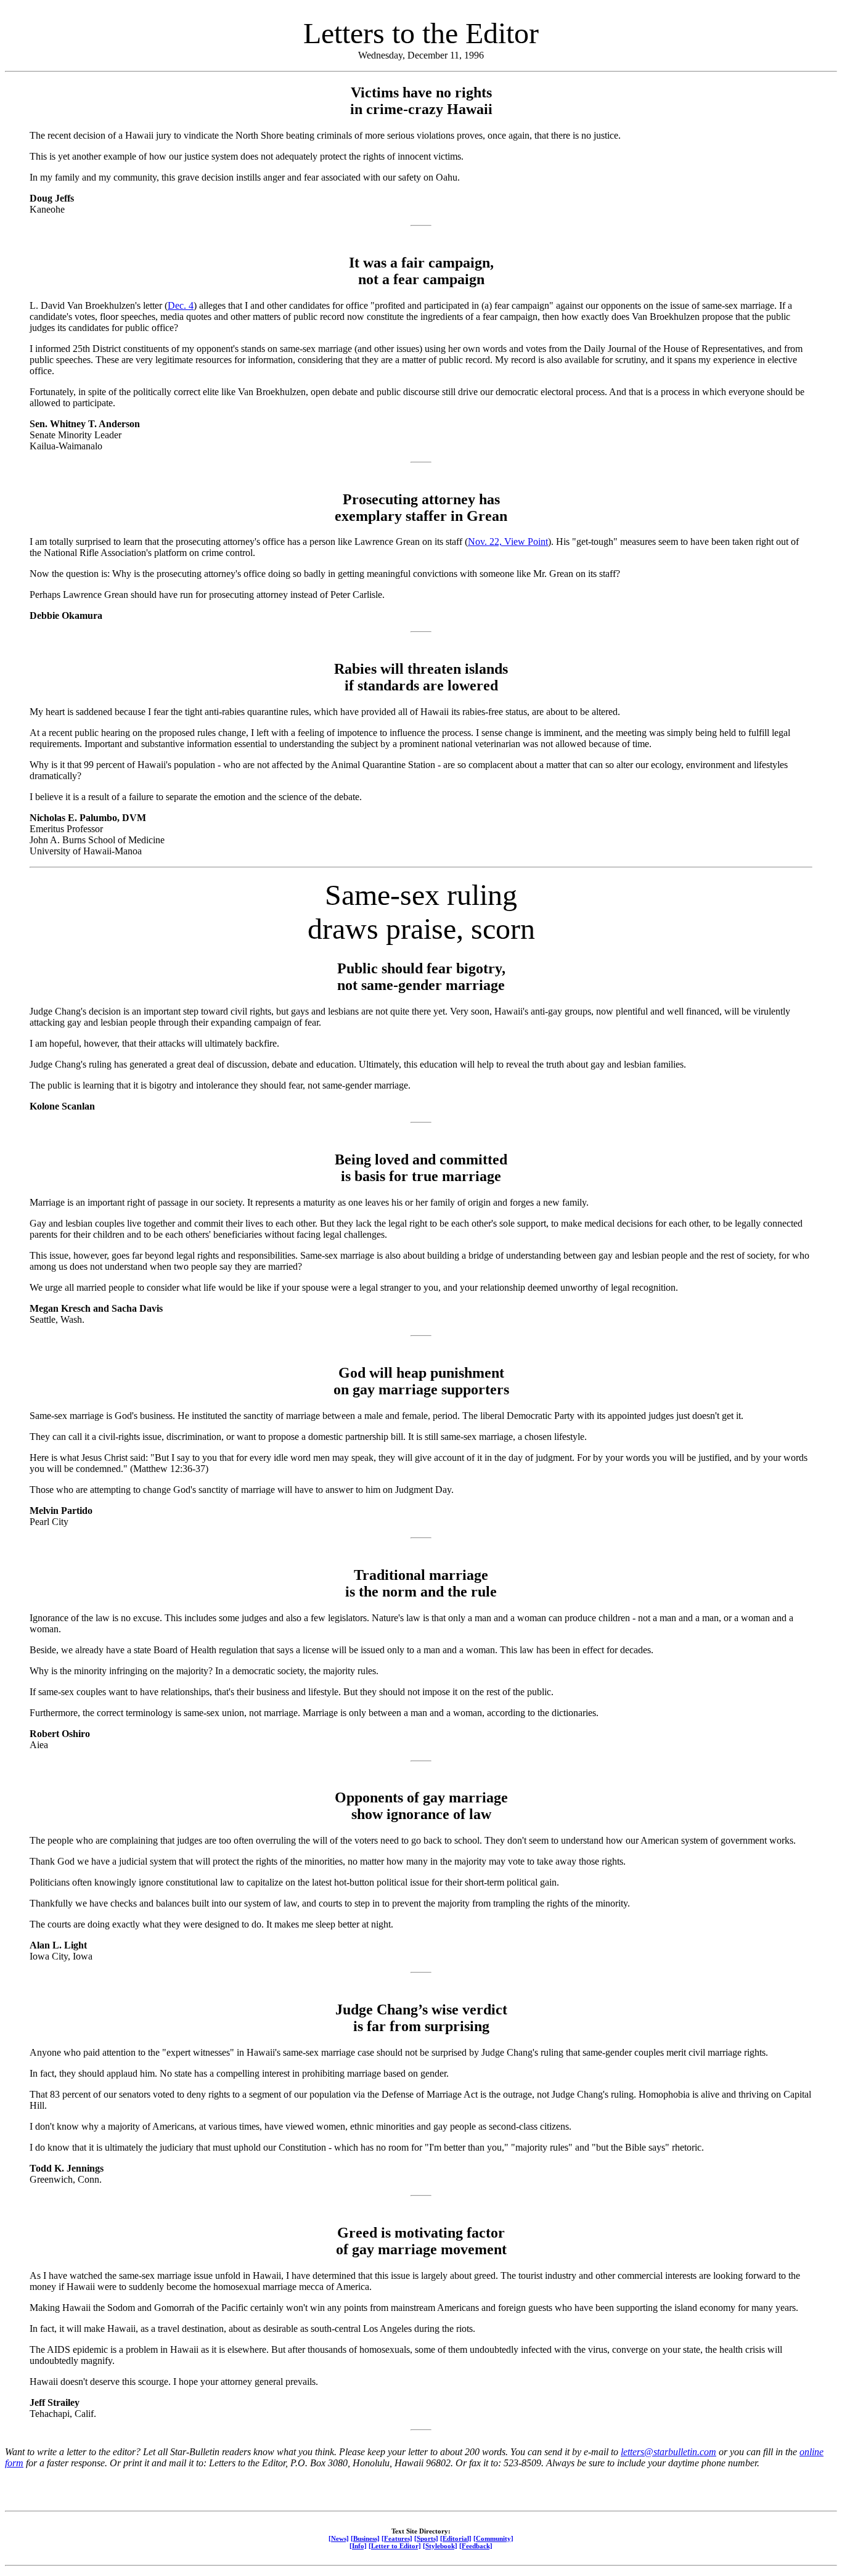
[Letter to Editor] (395, 2546)
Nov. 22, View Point (508, 542)
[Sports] (426, 2538)
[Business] (365, 2538)
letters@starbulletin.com (668, 2452)
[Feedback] (476, 2546)
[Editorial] (456, 2538)
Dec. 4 (181, 305)
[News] (339, 2538)
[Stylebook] (440, 2546)
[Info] (358, 2546)
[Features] (397, 2538)
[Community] (493, 2538)
